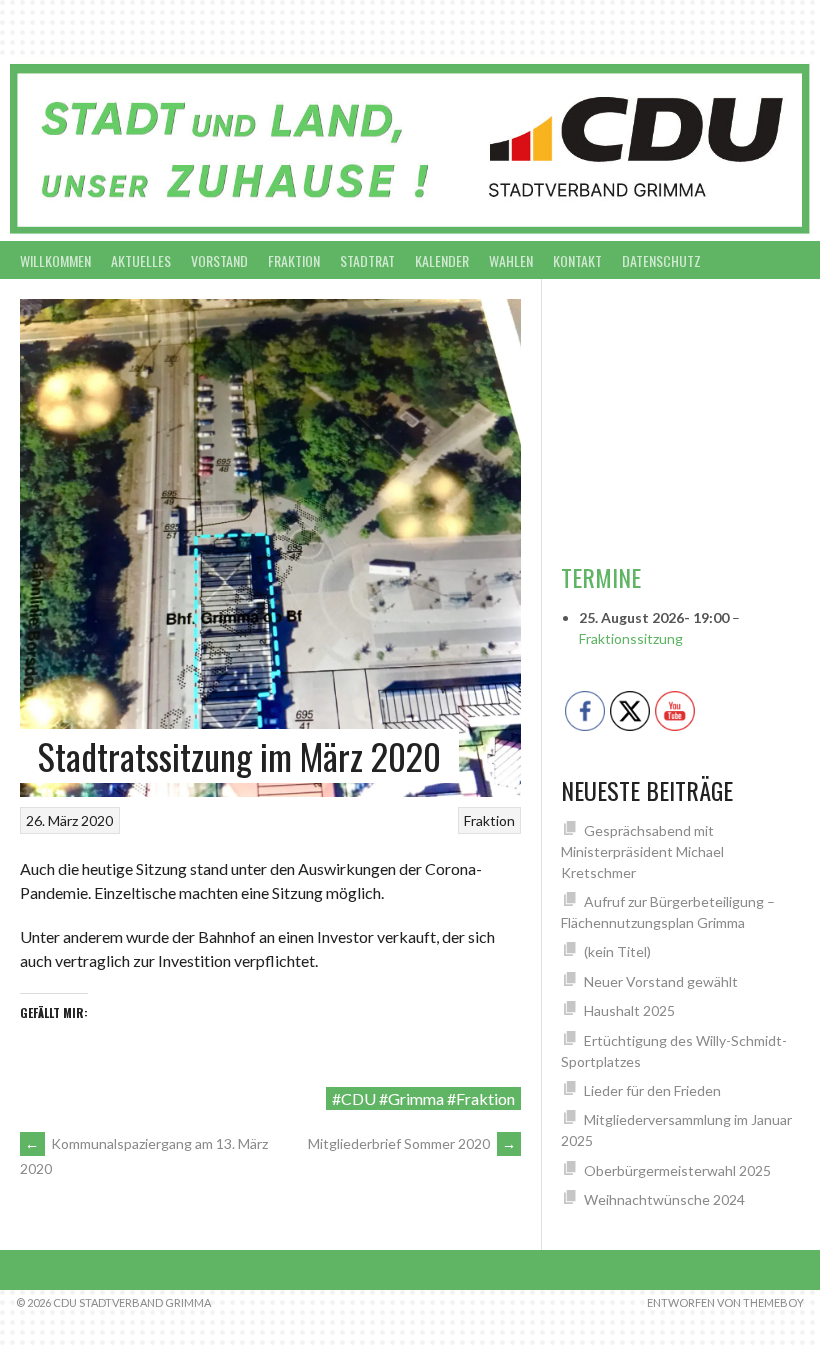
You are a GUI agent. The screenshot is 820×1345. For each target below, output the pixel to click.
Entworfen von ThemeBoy (725, 1302)
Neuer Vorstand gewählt (661, 981)
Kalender (442, 260)
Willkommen (55, 260)
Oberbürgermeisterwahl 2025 (677, 1170)
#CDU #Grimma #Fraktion (423, 1098)
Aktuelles (141, 260)
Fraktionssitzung (631, 638)
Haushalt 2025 (629, 1010)
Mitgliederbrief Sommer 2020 (412, 1143)
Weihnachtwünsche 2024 (664, 1199)
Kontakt (577, 260)
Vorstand (219, 260)
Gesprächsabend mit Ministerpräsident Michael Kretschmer (642, 851)
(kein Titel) (617, 951)
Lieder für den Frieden (652, 1090)
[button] (579, 420)
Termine (601, 577)
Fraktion (294, 260)
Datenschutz (661, 260)
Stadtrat (367, 260)
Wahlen (511, 260)
